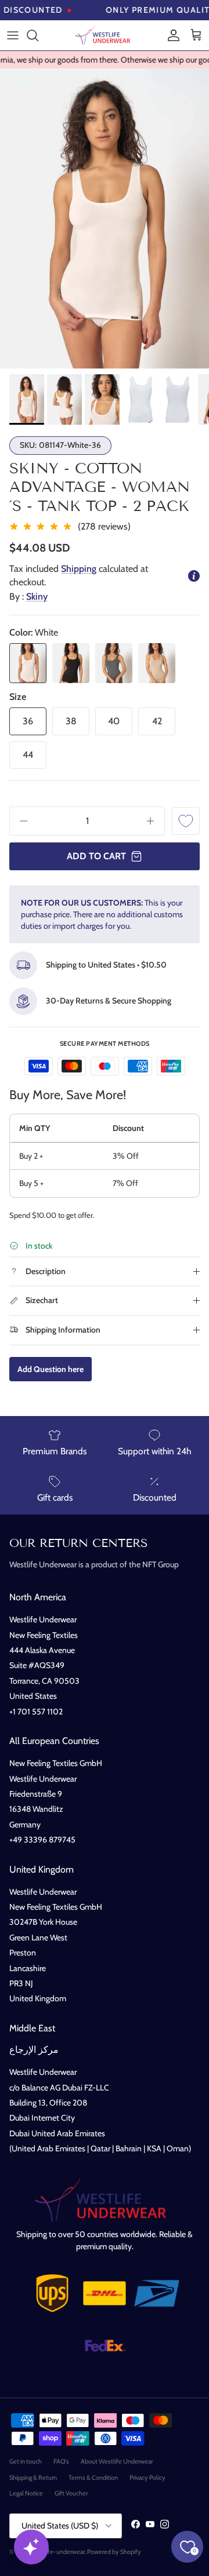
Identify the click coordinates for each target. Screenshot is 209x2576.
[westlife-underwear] (105, 35)
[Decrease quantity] (20, 821)
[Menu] (13, 35)
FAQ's (61, 2461)
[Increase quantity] (154, 821)
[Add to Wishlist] (186, 821)
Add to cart (96, 856)
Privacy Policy (147, 2478)
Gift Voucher (71, 2493)
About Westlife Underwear (117, 2461)
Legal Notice (26, 2493)
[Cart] (196, 35)
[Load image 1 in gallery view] (105, 218)
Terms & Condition (93, 2478)
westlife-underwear (58, 2552)
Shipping (79, 569)
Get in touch (26, 2461)
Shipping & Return (33, 2478)
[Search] (38, 35)
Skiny (37, 596)
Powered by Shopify (114, 2552)
